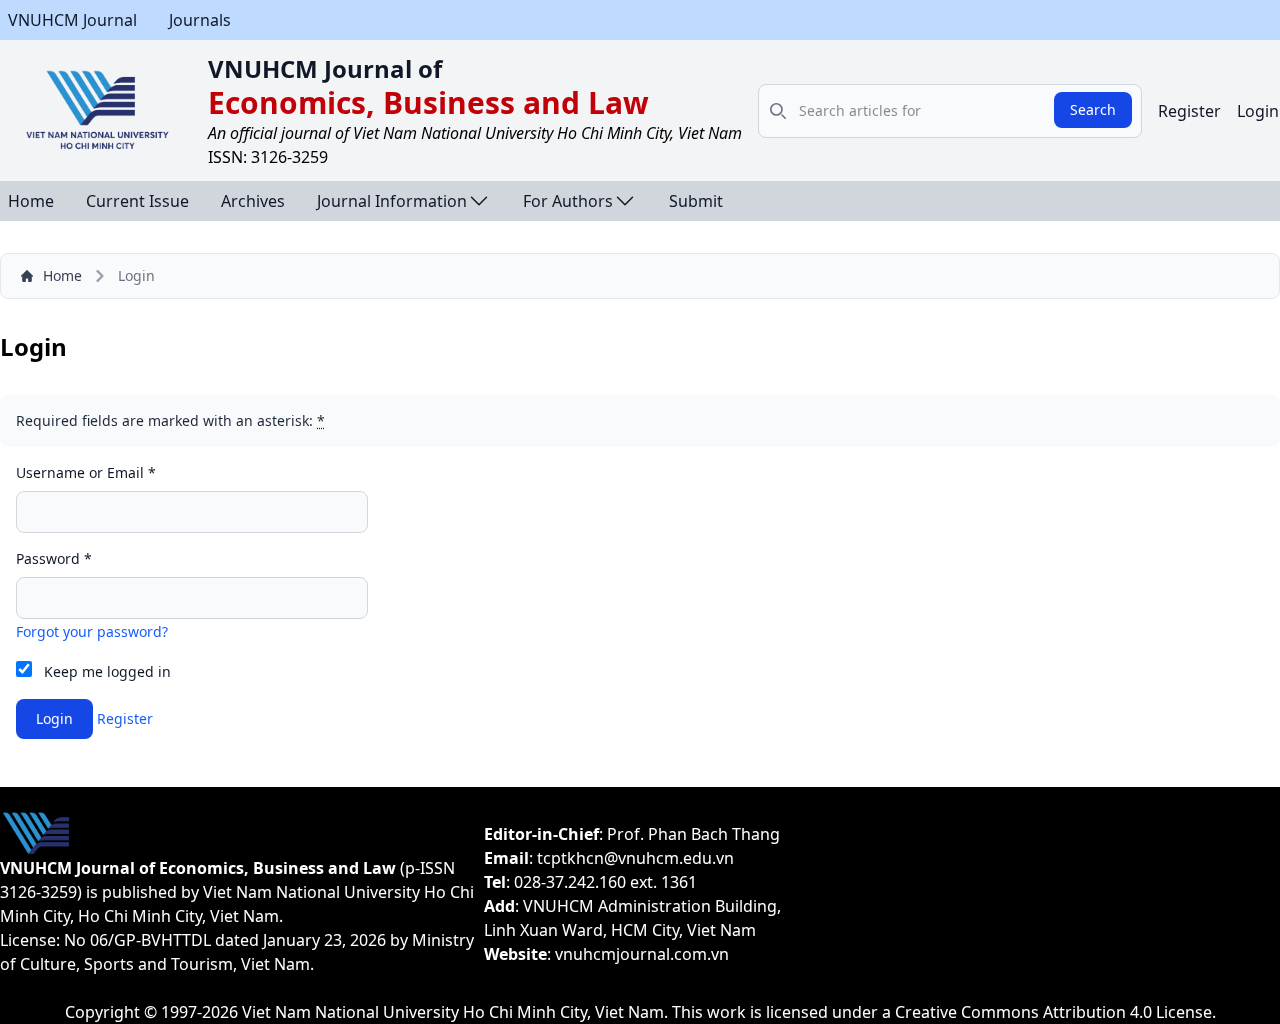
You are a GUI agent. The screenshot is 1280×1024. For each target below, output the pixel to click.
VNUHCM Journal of (325, 68)
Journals (200, 20)
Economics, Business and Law (428, 102)
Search (1093, 109)
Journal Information (392, 201)
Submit (696, 201)
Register (1189, 111)
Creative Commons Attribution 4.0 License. (1055, 1012)
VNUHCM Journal (72, 20)
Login (1258, 111)
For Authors (568, 201)
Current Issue (137, 201)
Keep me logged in (107, 671)
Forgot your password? (92, 631)
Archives (253, 201)
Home (31, 201)
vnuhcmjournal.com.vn (642, 954)
